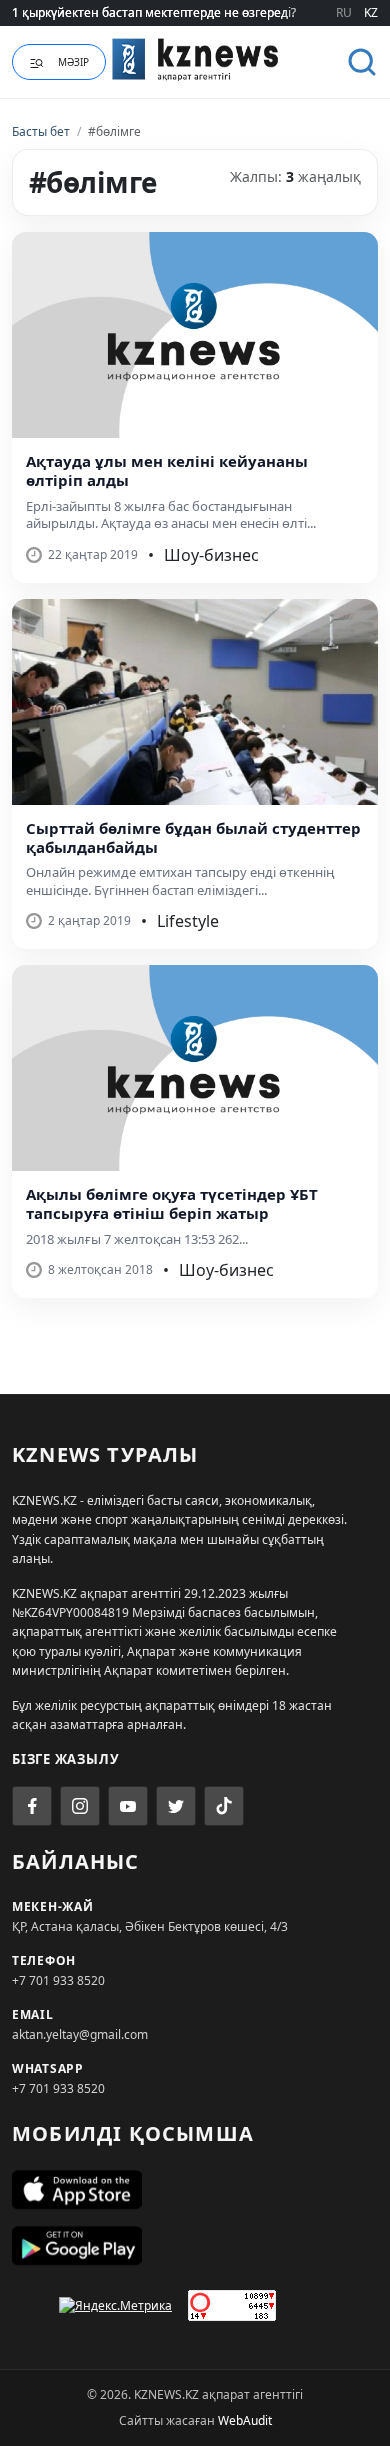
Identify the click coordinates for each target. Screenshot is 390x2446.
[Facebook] (32, 1806)
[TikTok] (224, 1806)
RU (344, 12)
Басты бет (41, 131)
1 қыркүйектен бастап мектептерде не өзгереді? (154, 12)
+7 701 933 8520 (58, 1980)
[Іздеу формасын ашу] (362, 62)
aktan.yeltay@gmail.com (80, 2034)
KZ (371, 12)
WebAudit (245, 2420)
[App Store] (195, 2190)
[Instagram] (80, 1806)
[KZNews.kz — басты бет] (195, 59)
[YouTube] (128, 1806)
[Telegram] (176, 1806)
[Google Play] (195, 2246)
